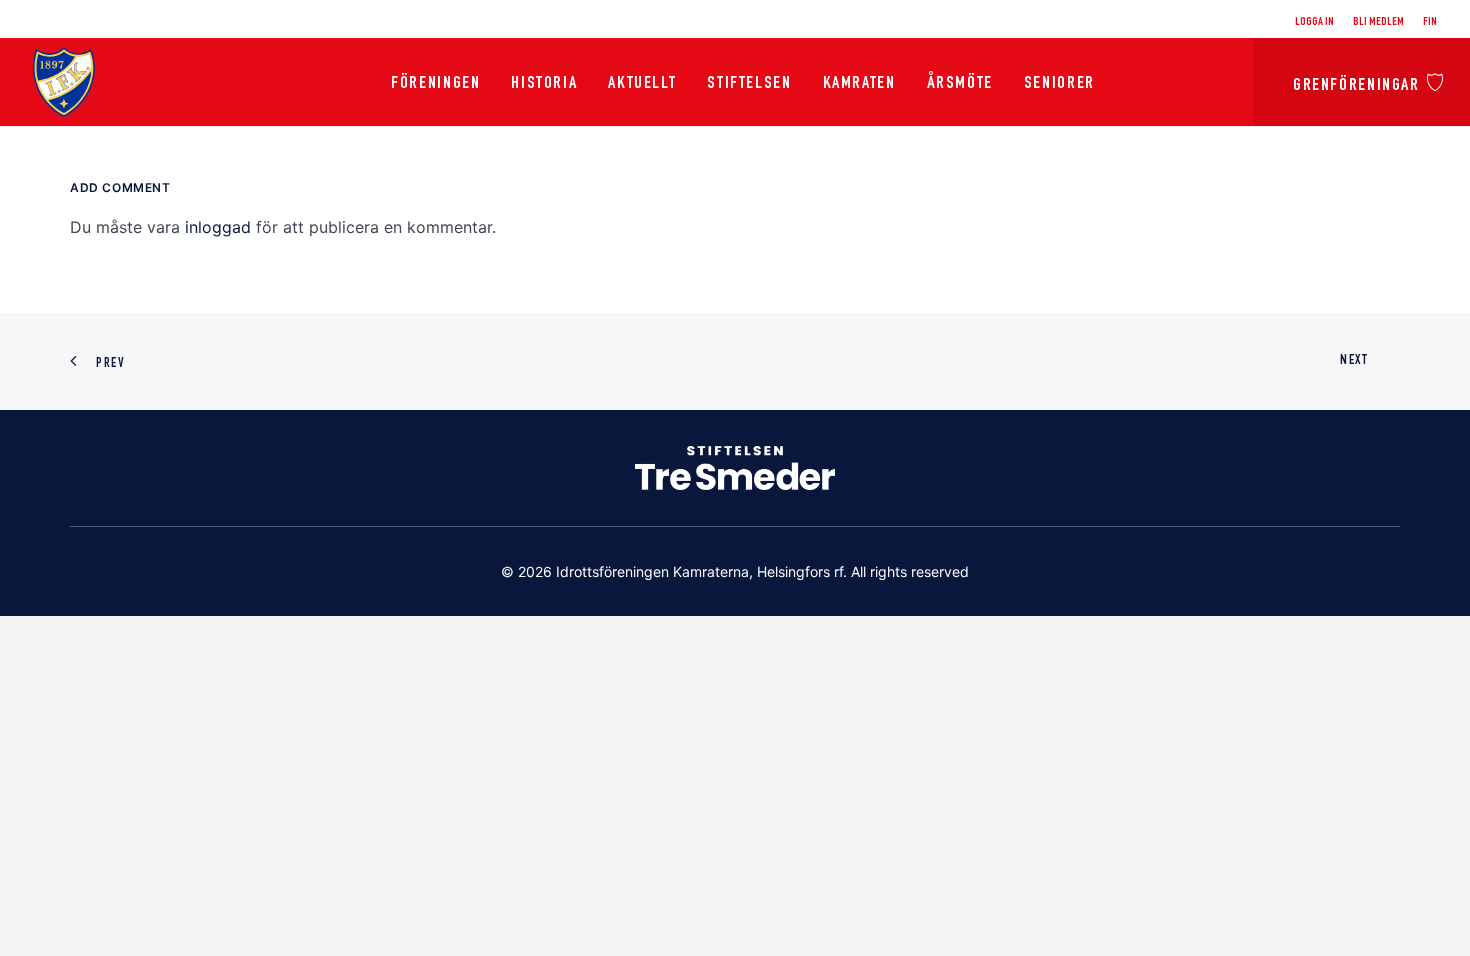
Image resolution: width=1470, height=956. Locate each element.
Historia (544, 84)
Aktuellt (642, 84)
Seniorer (1059, 84)
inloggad (218, 227)
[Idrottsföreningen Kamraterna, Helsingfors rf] (64, 82)
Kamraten (859, 84)
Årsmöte (960, 84)
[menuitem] (1318, 22)
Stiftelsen (749, 84)
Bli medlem (1378, 22)
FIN (1430, 22)
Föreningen (435, 84)
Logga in (1314, 22)
